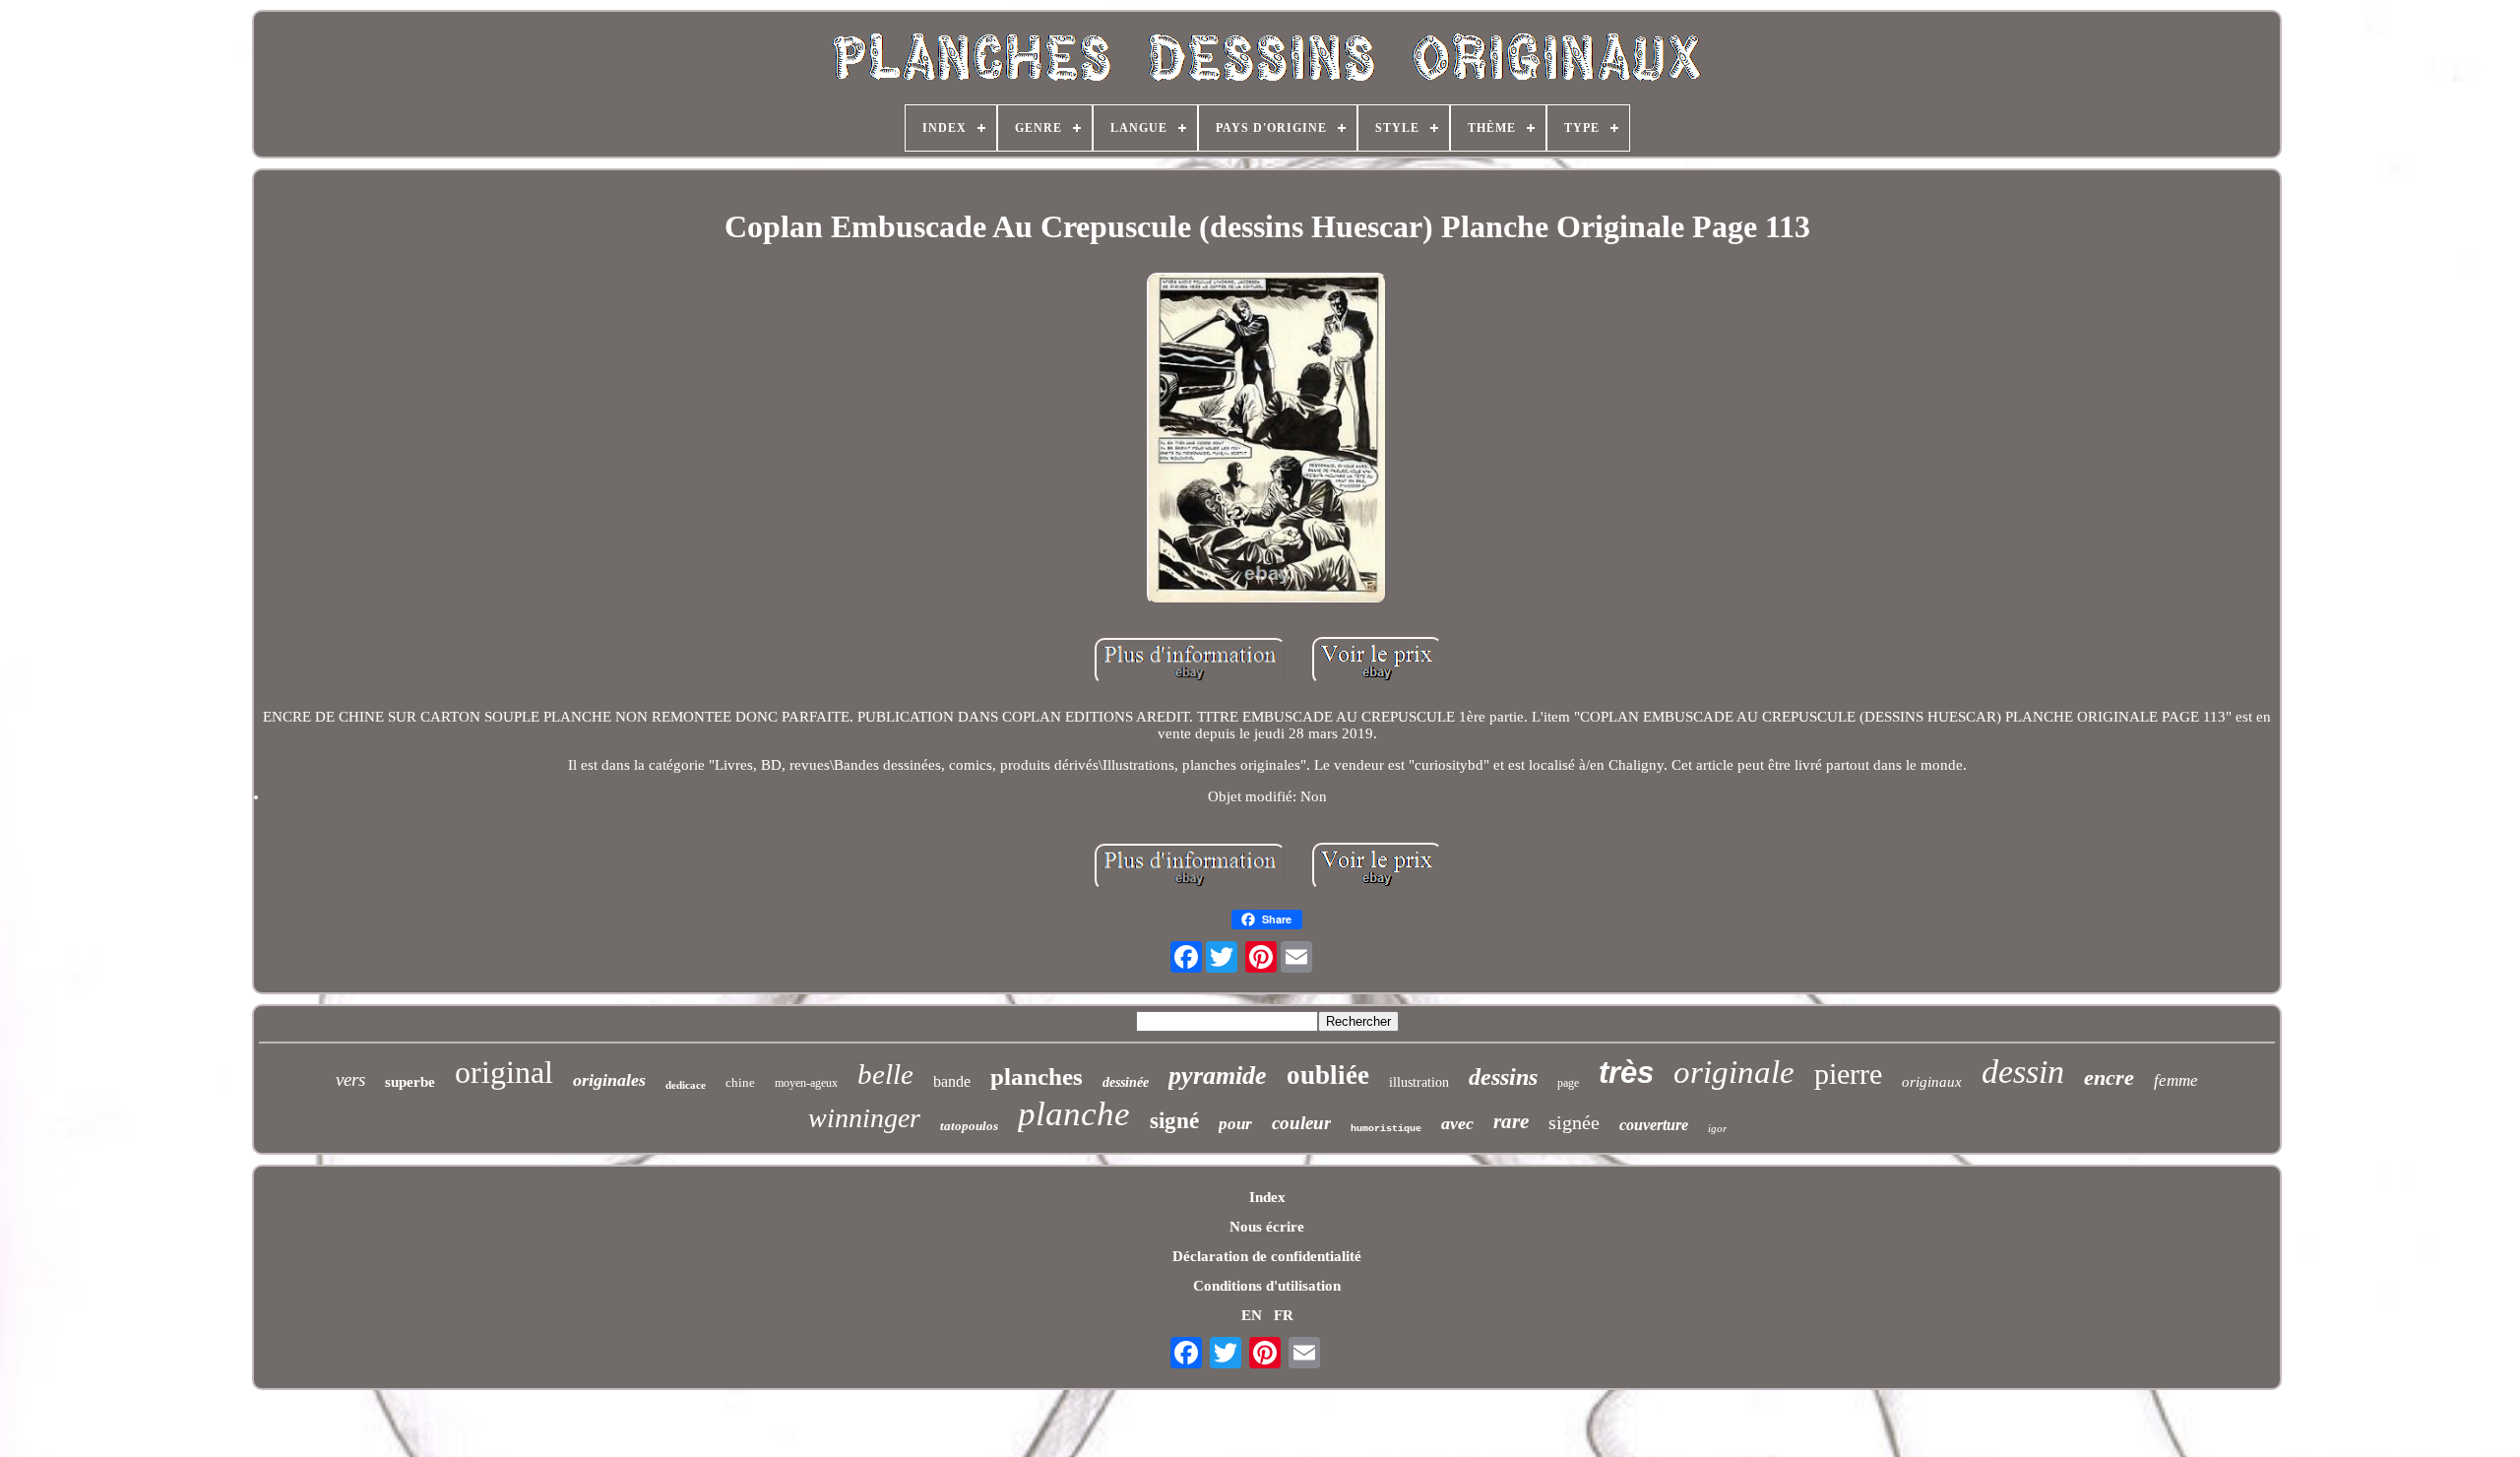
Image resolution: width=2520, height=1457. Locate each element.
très (1626, 1073)
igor (1717, 1128)
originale (1734, 1072)
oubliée (1328, 1075)
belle (885, 1074)
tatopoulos (969, 1126)
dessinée (1126, 1082)
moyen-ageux (806, 1083)
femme (2176, 1080)
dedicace (686, 1085)
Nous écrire (1267, 1227)
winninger (864, 1118)
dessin (2023, 1072)
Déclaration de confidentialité (1267, 1256)
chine (740, 1082)
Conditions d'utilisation (1267, 1286)
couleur (1301, 1123)
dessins (1503, 1077)
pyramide (1218, 1076)
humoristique (1386, 1129)
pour (1235, 1124)
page (1568, 1083)
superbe (410, 1082)
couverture (1654, 1125)
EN (1252, 1315)
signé (1174, 1121)
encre (2109, 1077)
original (504, 1072)
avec (1457, 1123)
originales (609, 1080)
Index (1267, 1197)
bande (952, 1081)
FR (1284, 1315)
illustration (1419, 1082)
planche (1074, 1114)
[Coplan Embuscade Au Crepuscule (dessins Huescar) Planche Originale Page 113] (1267, 441)
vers (350, 1079)
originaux (1932, 1082)
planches (1037, 1077)
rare (1511, 1121)
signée (1574, 1122)
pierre (1848, 1074)
